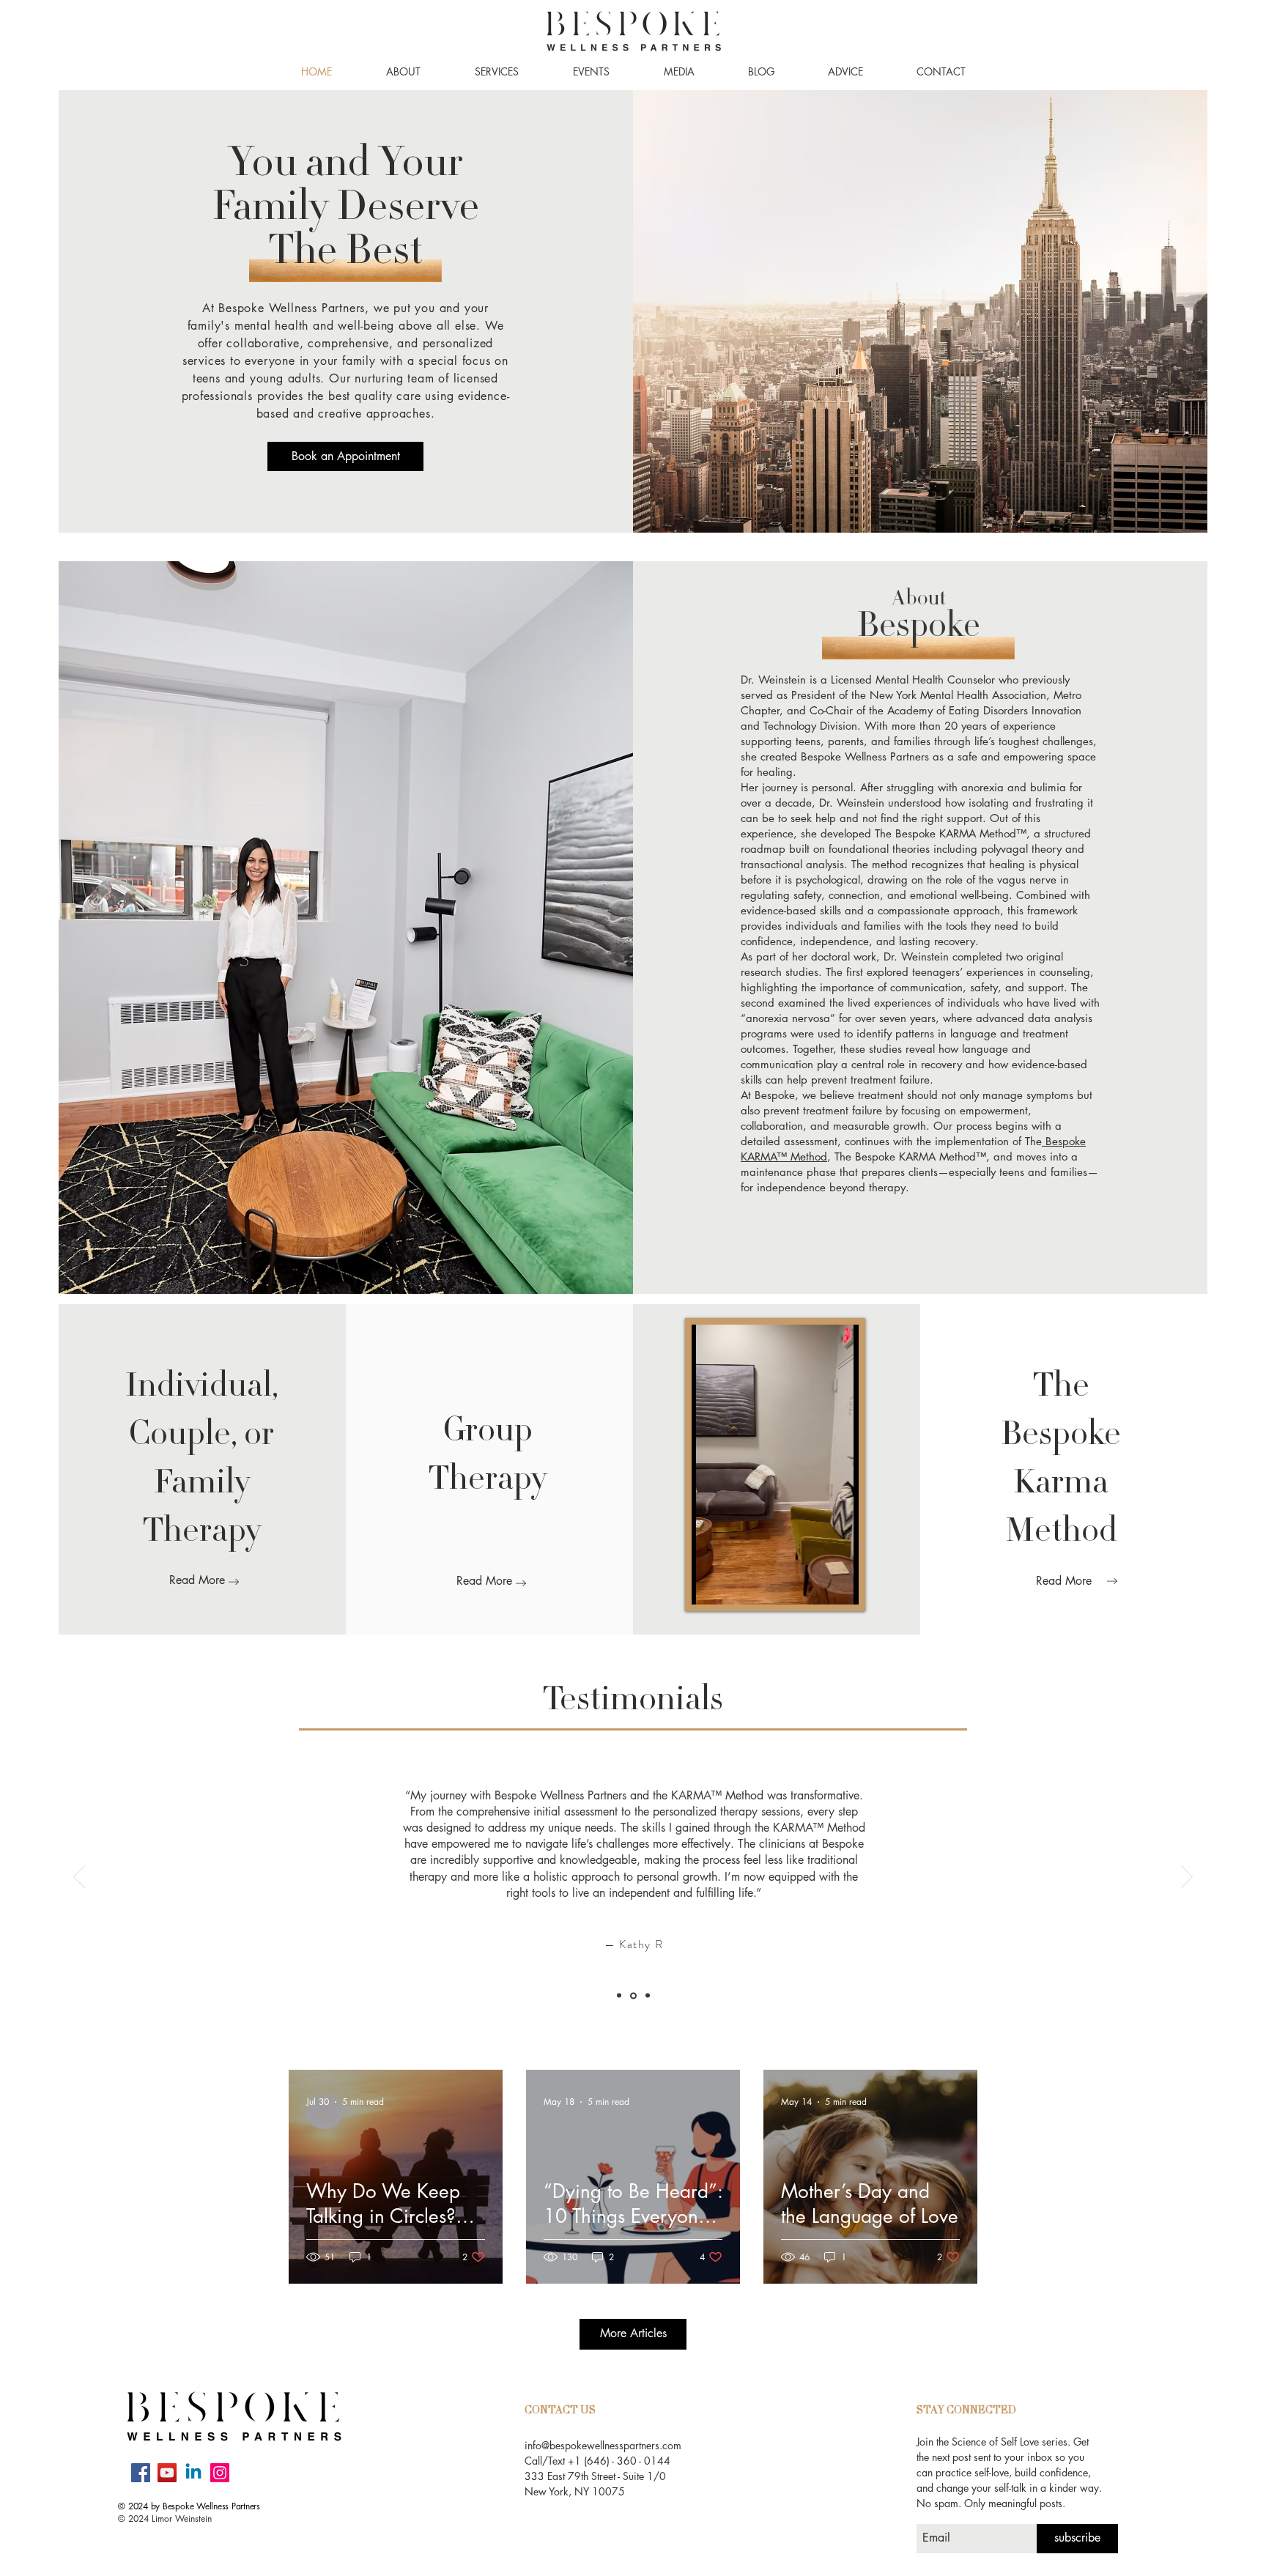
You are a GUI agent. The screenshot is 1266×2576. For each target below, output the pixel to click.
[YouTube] (167, 2473)
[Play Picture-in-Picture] (833, 1585)
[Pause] (711, 1585)
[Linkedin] (193, 2473)
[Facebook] (141, 2473)
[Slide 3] (648, 1996)
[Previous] (79, 1878)
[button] (403, 72)
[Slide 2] (634, 1996)
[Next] (1187, 1878)
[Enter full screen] (858, 1585)
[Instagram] (220, 2473)
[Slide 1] (620, 1995)
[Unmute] (736, 1585)
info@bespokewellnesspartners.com (603, 2445)
